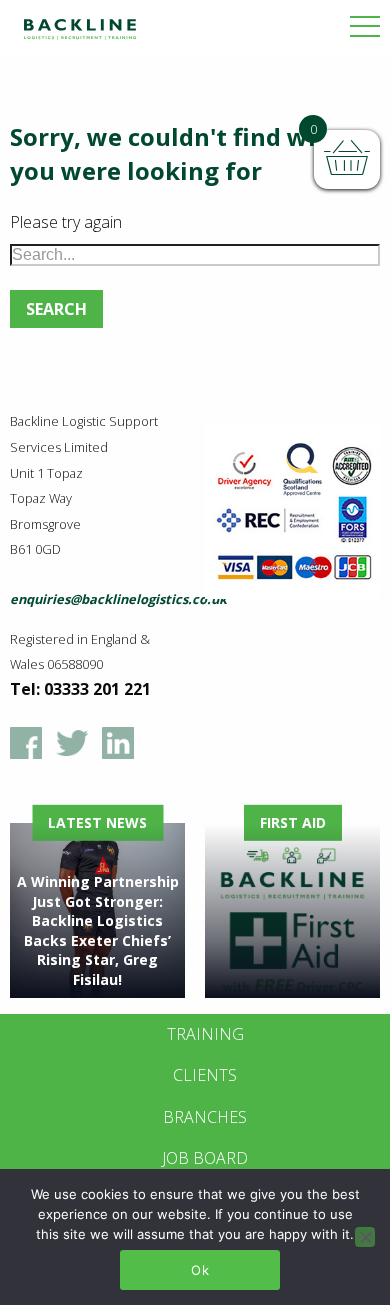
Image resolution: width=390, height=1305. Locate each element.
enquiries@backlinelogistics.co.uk (118, 599)
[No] (365, 1237)
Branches (205, 1117)
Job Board (205, 1158)
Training (205, 1034)
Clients (205, 1075)
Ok (200, 1270)
